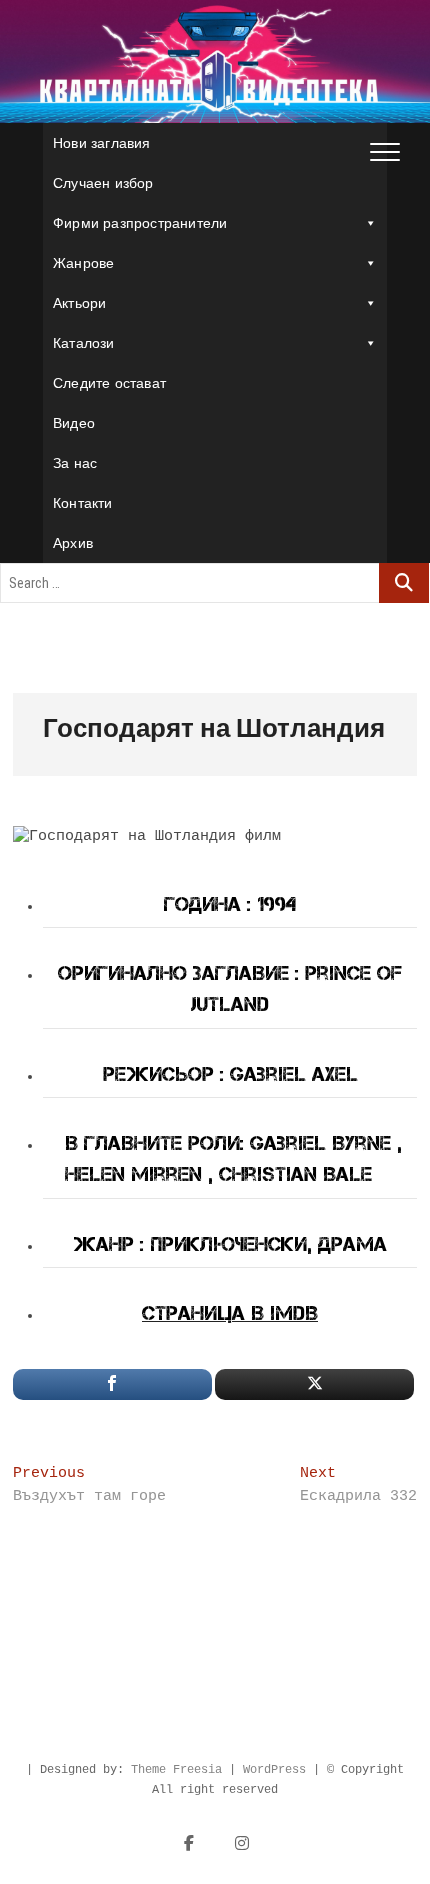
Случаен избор (103, 183)
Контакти (83, 503)
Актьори (79, 303)
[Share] (112, 1384)
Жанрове (83, 263)
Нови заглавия (102, 143)
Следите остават (109, 383)
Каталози (84, 343)
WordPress (274, 1770)
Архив (73, 543)
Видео (74, 423)
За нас (75, 463)
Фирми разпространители (140, 223)
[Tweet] (314, 1384)
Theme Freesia (176, 1770)
